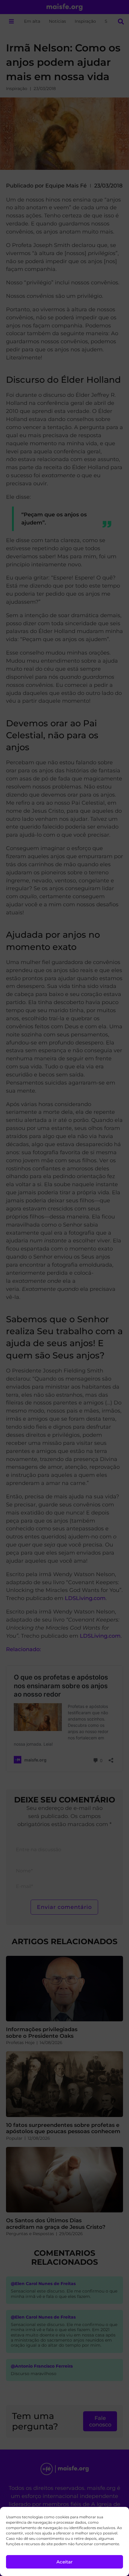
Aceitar (64, 2562)
